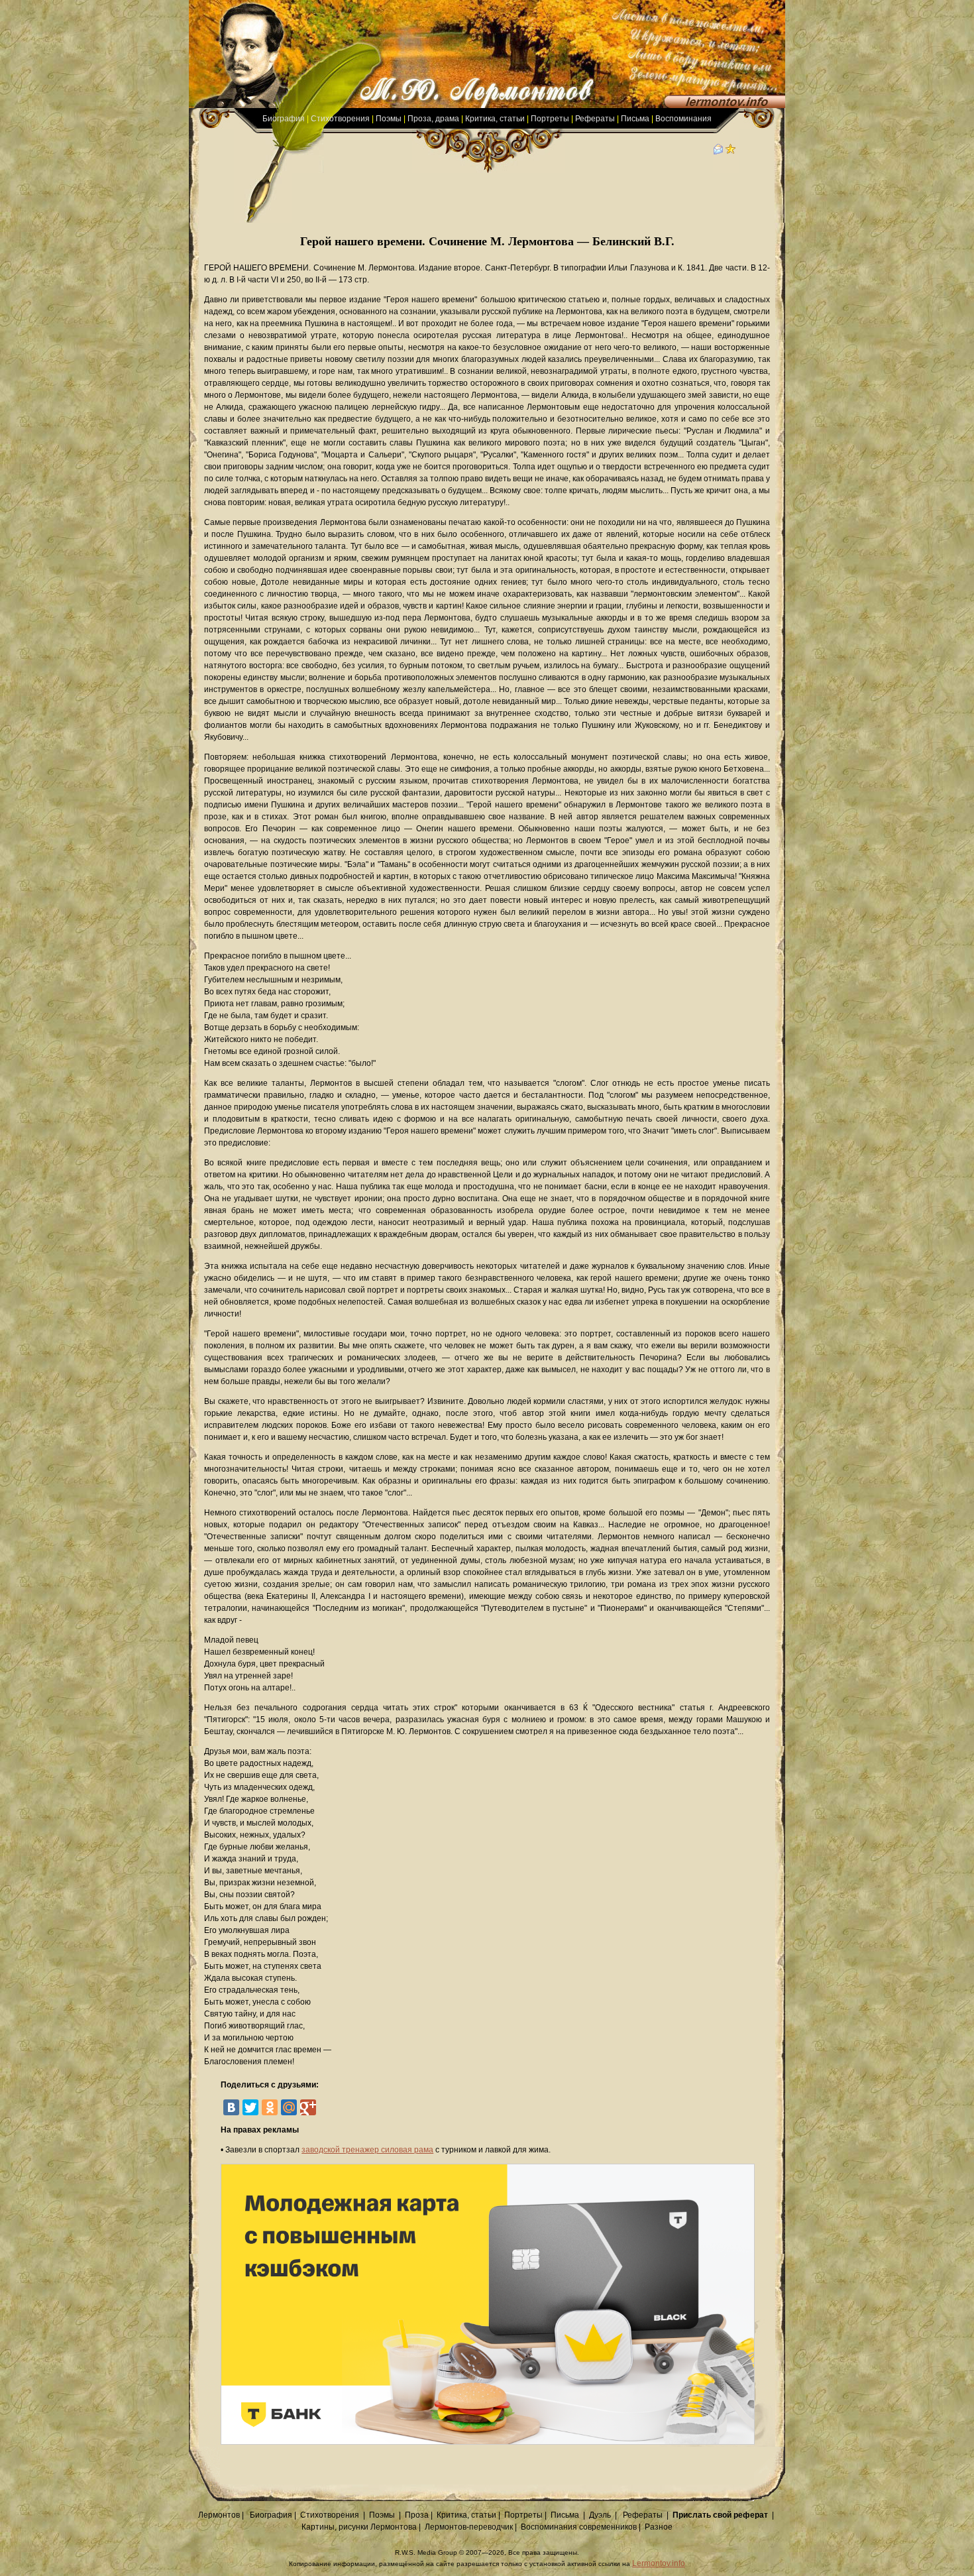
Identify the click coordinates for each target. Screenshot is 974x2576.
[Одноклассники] (270, 2107)
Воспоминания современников (579, 2527)
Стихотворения (340, 119)
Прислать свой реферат (720, 2515)
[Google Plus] (308, 2107)
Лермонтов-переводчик (469, 2527)
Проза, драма (433, 119)
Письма (635, 119)
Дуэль (600, 2515)
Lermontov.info (659, 2563)
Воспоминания (683, 119)
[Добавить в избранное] (731, 152)
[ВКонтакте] (231, 2107)
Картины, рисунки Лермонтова (359, 2527)
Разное (659, 2527)
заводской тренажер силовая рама (367, 2150)
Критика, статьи (495, 119)
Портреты (550, 119)
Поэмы (389, 119)
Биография (284, 119)
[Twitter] (250, 2107)
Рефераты (595, 119)
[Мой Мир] (289, 2107)
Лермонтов (219, 2515)
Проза (417, 2515)
